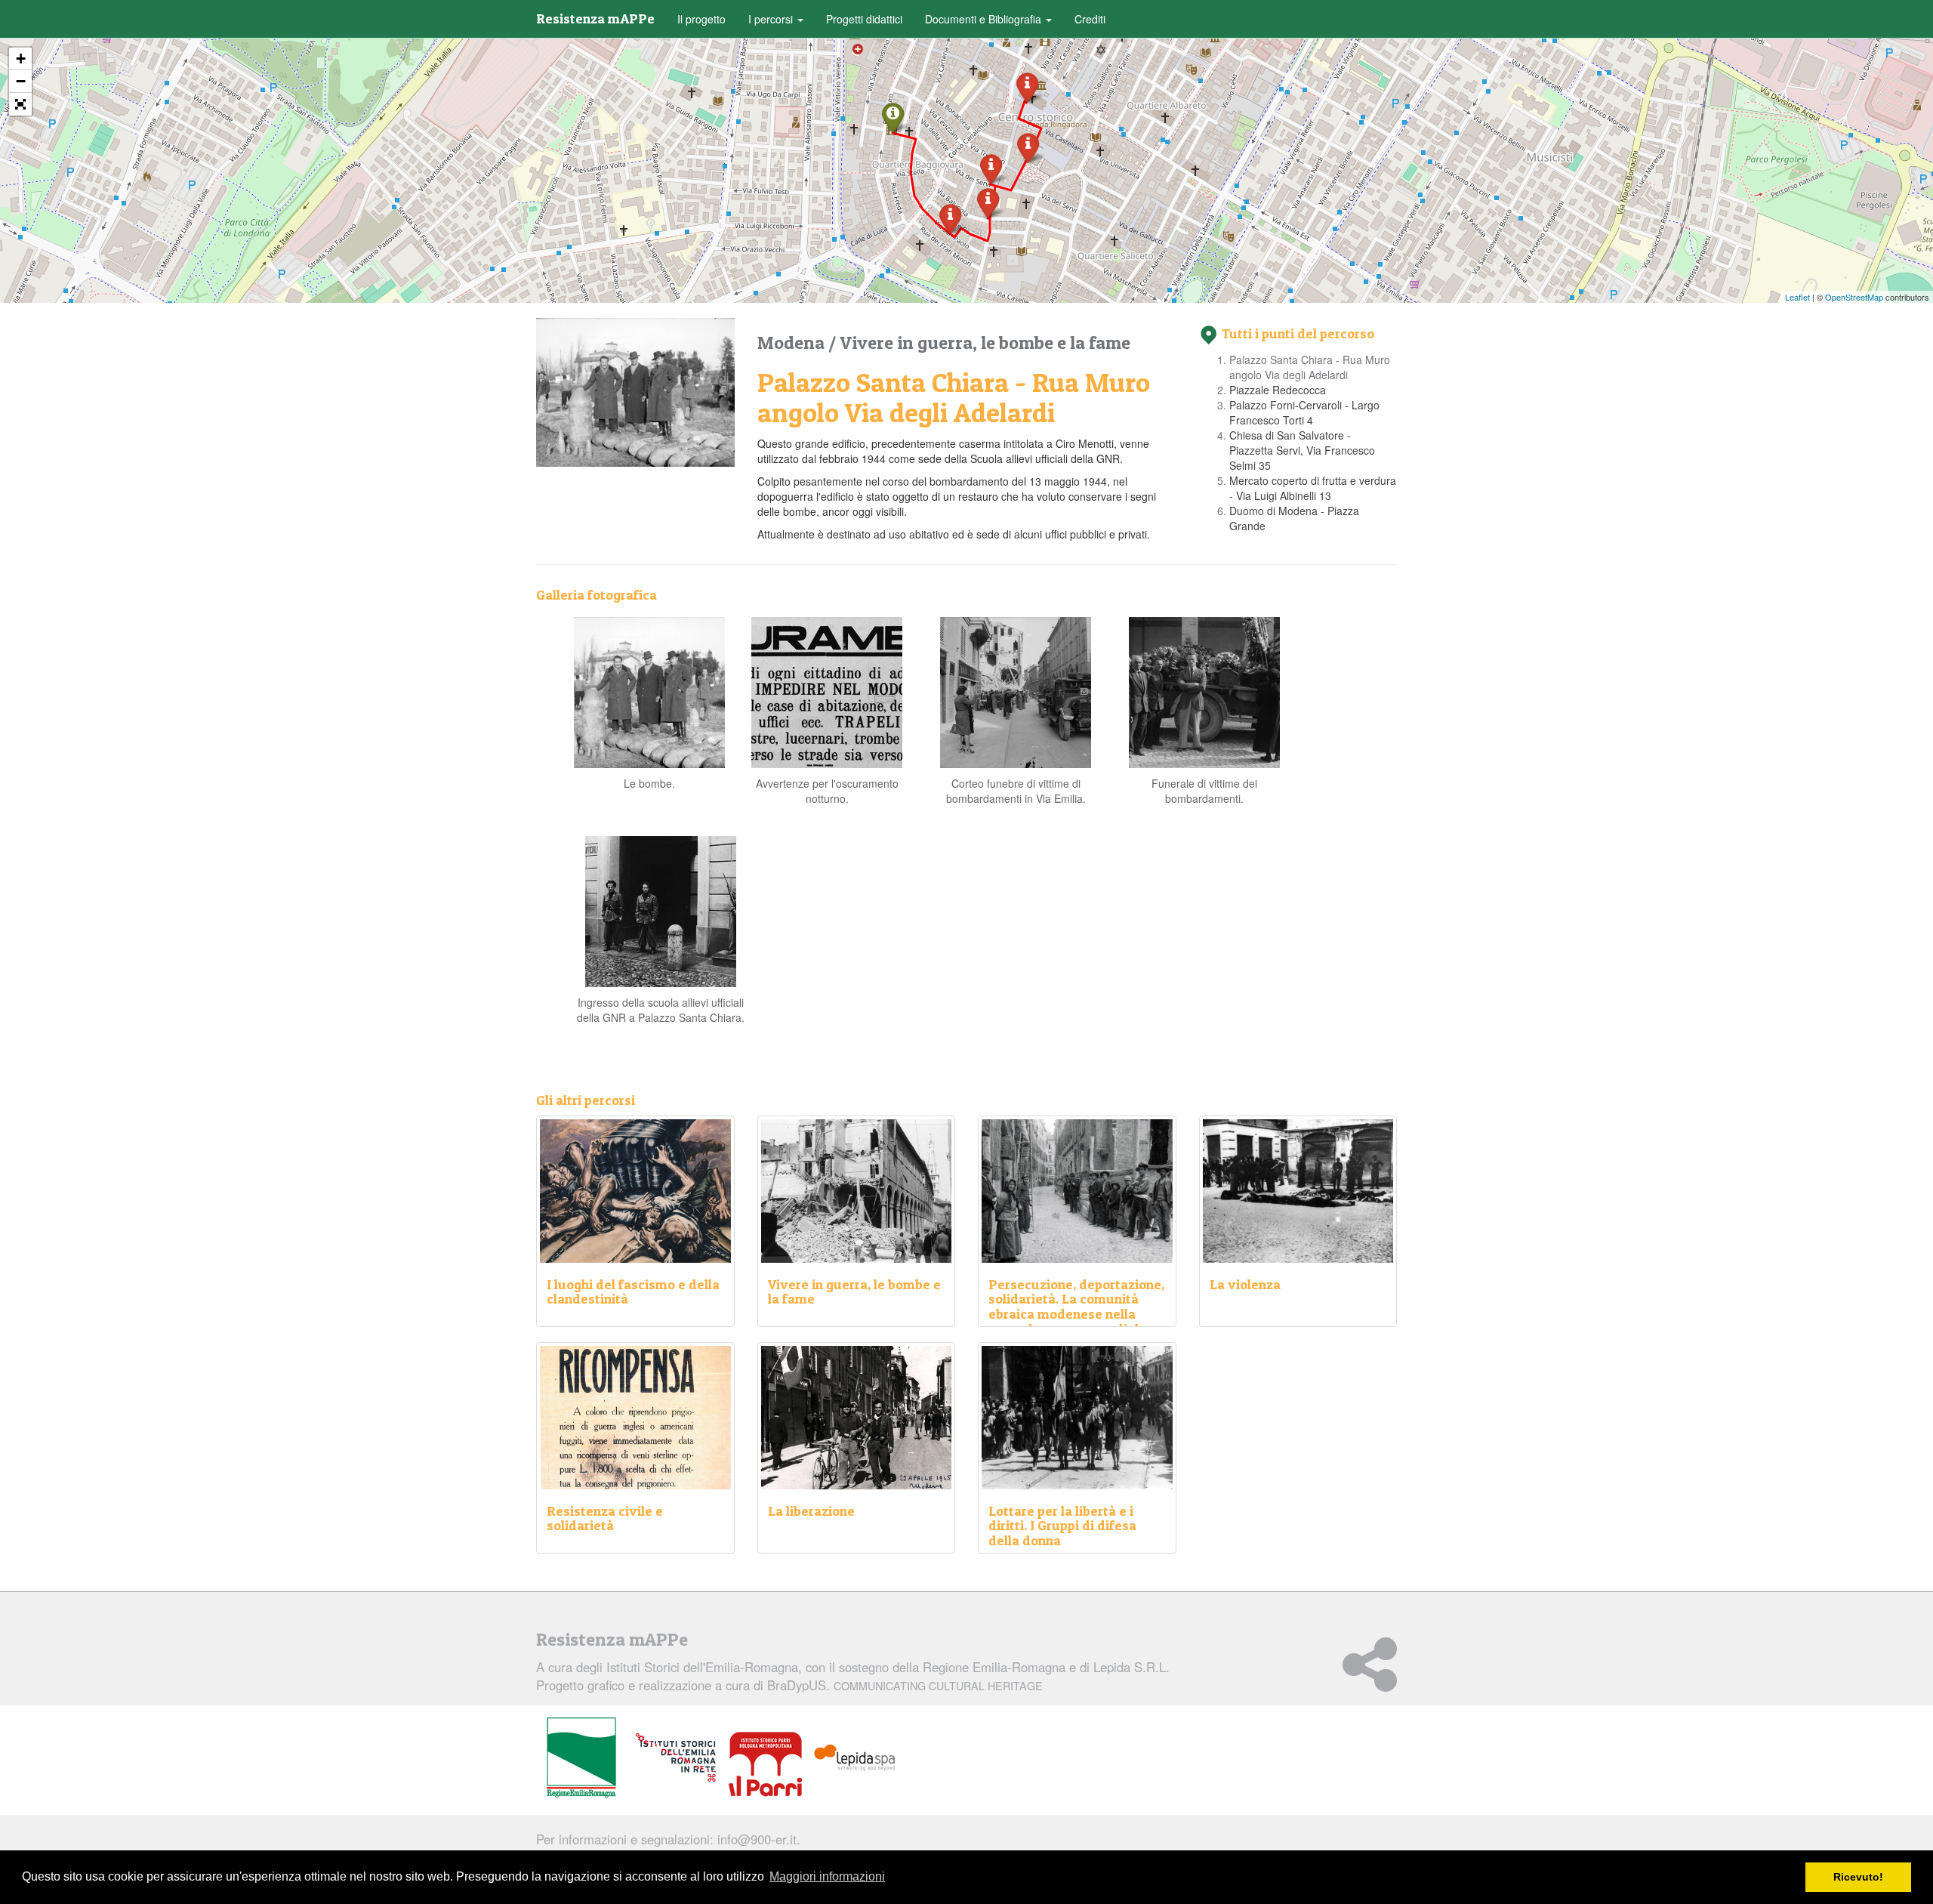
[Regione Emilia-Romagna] (581, 1758)
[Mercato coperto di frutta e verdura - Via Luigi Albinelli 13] (1028, 147)
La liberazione (811, 1511)
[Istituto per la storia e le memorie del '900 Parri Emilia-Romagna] (765, 1764)
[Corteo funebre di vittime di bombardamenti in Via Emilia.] (1016, 691)
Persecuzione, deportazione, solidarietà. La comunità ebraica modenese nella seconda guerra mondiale (1076, 1307)
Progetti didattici (864, 19)
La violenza (1245, 1284)
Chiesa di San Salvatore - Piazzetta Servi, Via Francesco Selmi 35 (1302, 450)
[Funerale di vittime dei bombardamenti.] (1204, 691)
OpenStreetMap (1854, 297)
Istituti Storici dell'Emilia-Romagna (702, 1667)
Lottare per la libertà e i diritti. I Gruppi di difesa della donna (1062, 1526)
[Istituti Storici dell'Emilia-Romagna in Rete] (676, 1758)
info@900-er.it (757, 1839)
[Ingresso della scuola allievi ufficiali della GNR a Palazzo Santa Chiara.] (661, 910)
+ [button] (21, 59)
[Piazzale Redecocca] (950, 218)
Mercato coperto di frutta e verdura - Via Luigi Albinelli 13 (1313, 488)
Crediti (1090, 19)
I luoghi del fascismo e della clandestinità (633, 1292)
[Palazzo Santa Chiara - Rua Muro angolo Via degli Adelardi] (893, 117)
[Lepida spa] (855, 1758)
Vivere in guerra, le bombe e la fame (985, 343)
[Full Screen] (20, 104)
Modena (793, 343)
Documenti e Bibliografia (985, 19)
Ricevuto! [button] (1858, 1877)
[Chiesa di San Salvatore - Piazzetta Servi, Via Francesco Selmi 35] (991, 168)
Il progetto (701, 19)
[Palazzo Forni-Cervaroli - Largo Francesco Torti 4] (988, 202)
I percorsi (772, 19)
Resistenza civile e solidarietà (605, 1518)
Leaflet (1797, 297)
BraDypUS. (905, 1685)
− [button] (21, 81)
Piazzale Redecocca (1278, 390)
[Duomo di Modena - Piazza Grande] (1027, 86)
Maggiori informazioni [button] (827, 1876)
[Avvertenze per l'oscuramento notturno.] (827, 691)
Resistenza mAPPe (595, 19)
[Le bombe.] (649, 691)
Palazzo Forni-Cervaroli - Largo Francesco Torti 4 (1304, 412)
